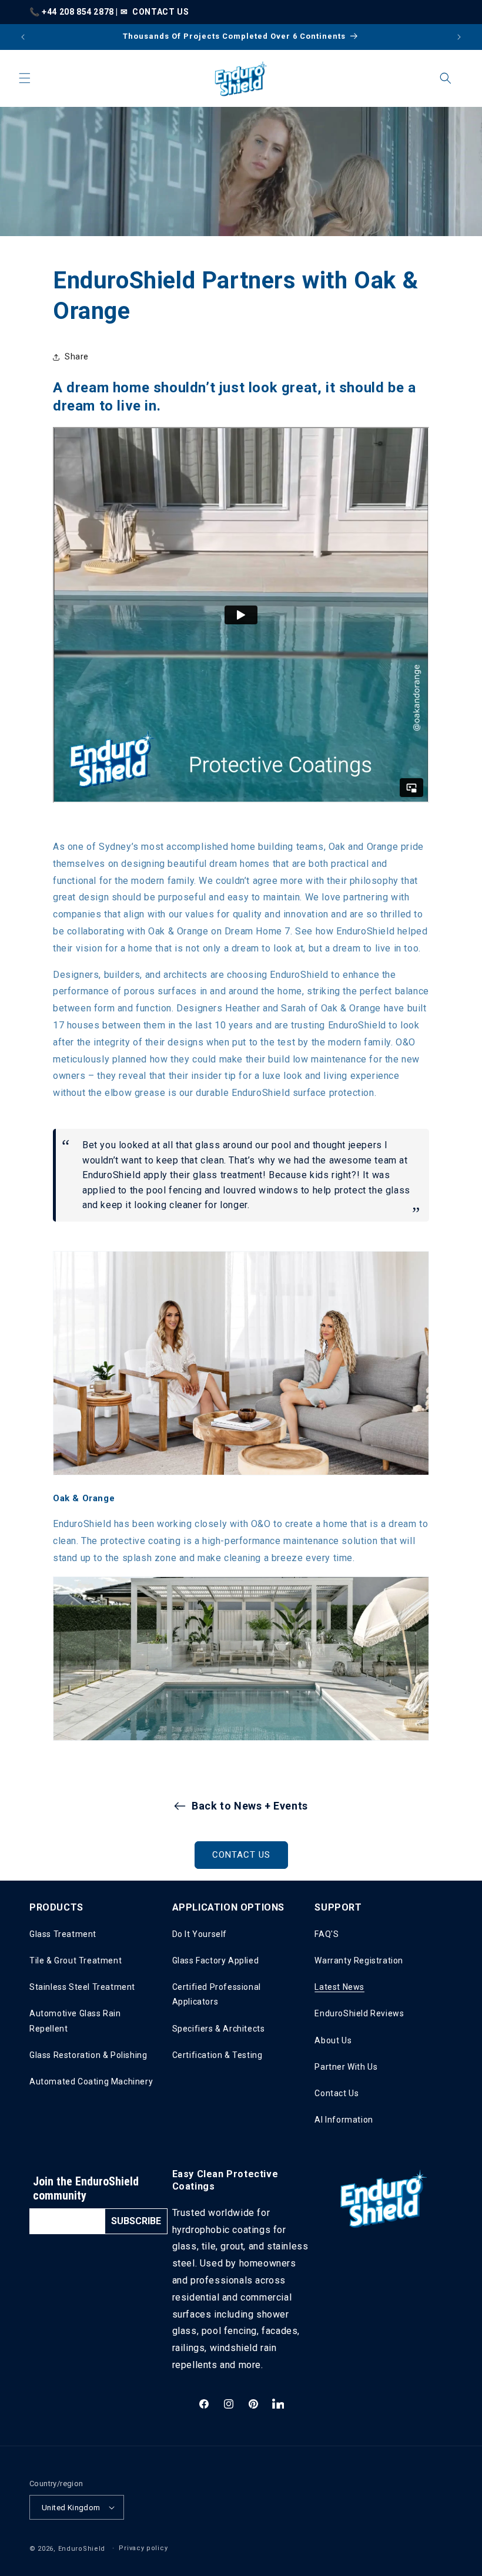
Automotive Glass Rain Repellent (75, 2021)
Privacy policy (143, 2548)
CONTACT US (160, 12)
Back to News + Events (250, 1806)
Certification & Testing (217, 2055)
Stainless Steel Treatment (82, 1987)
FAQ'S (327, 1934)
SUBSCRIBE (136, 2221)
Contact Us (337, 2093)
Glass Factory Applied (216, 1960)
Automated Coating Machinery (91, 2081)
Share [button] (77, 357)
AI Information (344, 2120)
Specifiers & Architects (219, 2029)
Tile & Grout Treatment (76, 1960)
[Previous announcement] (23, 37)
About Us (333, 2040)
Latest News (339, 1987)
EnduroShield (82, 2549)
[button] (25, 78)
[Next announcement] (459, 37)
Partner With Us (346, 2067)
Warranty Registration (359, 1960)
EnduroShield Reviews (359, 2013)
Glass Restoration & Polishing (88, 2055)
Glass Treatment (63, 1934)
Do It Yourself (200, 1934)
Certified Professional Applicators (217, 1994)
